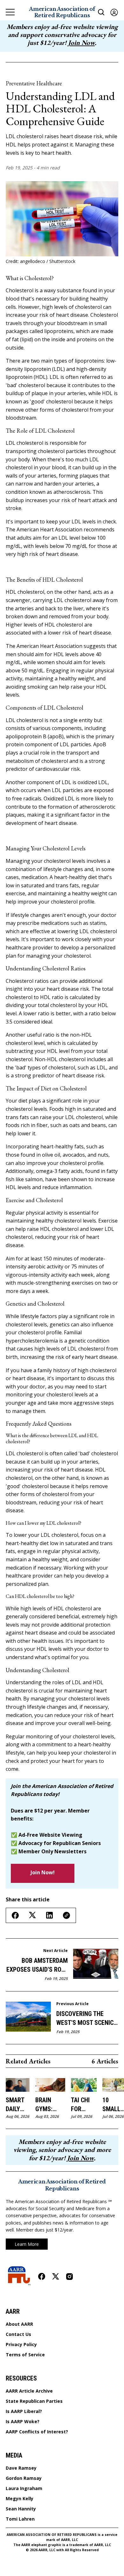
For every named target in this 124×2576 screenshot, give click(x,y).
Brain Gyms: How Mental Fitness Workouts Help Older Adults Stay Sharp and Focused (50, 2105)
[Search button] (101, 12)
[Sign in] (114, 12)
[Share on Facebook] (15, 1915)
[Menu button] (10, 12)
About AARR (19, 2324)
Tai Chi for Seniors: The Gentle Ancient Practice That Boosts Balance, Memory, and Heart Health (84, 2105)
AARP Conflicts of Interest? (37, 2432)
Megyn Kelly (20, 2499)
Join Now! (43, 1872)
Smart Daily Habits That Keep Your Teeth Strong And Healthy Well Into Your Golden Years (18, 2105)
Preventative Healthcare (34, 83)
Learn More (27, 2244)
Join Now (81, 43)
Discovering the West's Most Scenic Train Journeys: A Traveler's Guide (85, 2019)
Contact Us (18, 2334)
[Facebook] (42, 2276)
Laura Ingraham (24, 2488)
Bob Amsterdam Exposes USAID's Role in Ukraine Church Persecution (37, 1965)
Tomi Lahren (20, 2519)
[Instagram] (69, 2277)
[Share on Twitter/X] (32, 1915)
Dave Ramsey (21, 2468)
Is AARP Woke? (23, 2422)
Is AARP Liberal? (24, 2411)
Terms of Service (25, 2355)
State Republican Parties (34, 2401)
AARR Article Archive (29, 2391)
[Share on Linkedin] (49, 1915)
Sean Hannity (21, 2509)
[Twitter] (56, 2277)
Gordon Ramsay (24, 2478)
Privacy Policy (21, 2345)
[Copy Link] (66, 1915)
